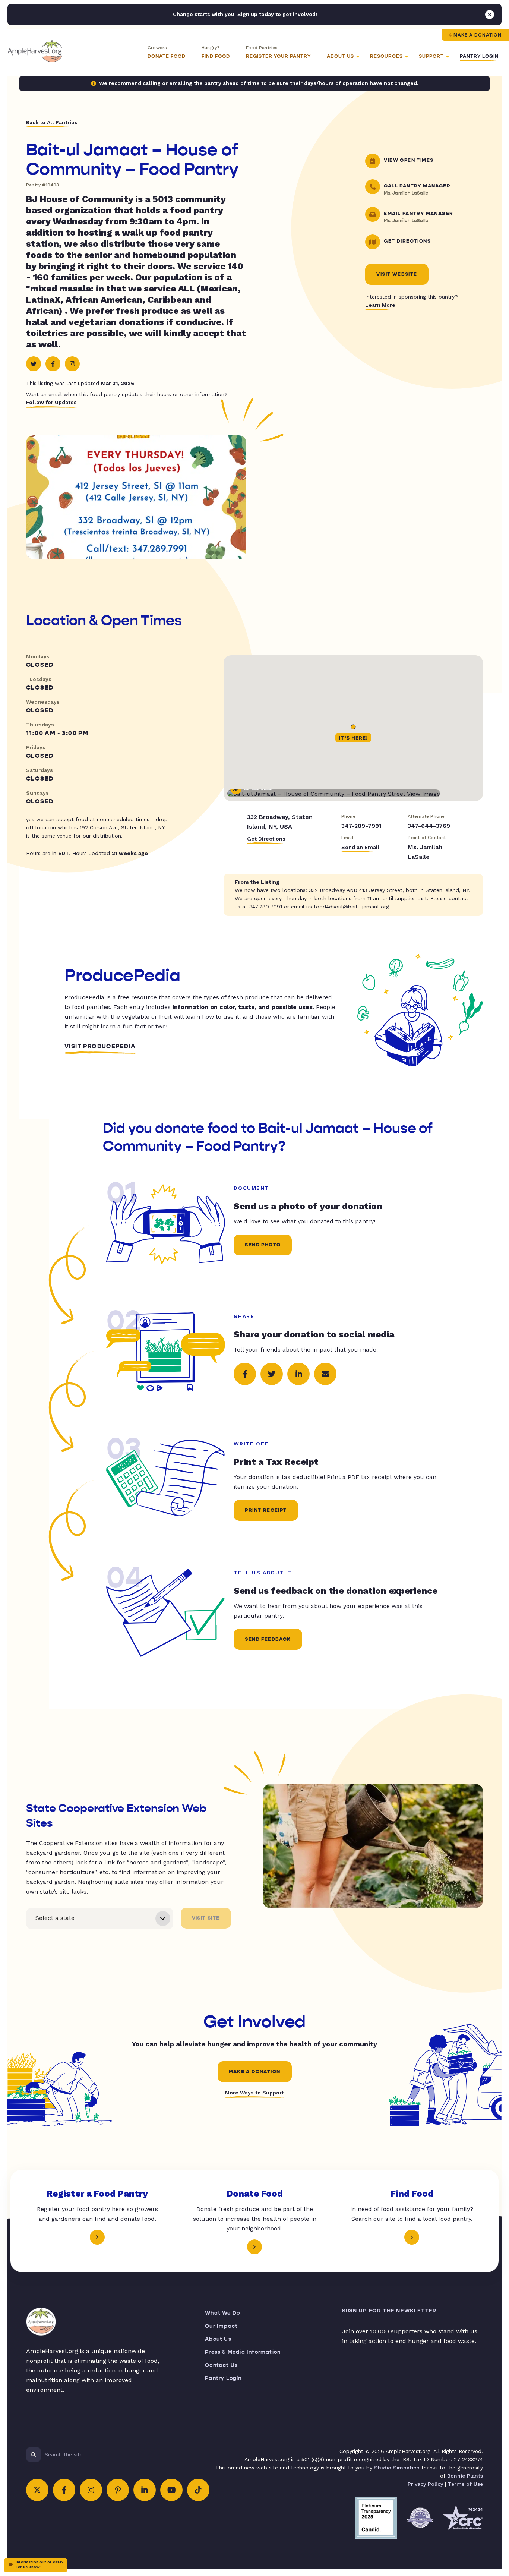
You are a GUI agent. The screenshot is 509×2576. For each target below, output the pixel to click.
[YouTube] (171, 2490)
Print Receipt (266, 1510)
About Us (218, 2339)
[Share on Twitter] (272, 1374)
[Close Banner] (490, 15)
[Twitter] (34, 364)
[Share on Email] (325, 1374)
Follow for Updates (51, 402)
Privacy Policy (425, 2484)
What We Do (222, 2313)
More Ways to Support (255, 2093)
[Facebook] (53, 364)
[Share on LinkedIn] (298, 1374)
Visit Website (397, 274)
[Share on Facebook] (245, 1374)
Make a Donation (478, 35)
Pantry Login (479, 56)
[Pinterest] (118, 2490)
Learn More (380, 305)
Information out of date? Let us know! (39, 2564)
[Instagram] (72, 364)
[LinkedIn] (145, 2490)
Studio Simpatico (397, 2468)
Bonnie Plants (465, 2476)
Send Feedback (268, 1639)
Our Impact (221, 2326)
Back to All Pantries (52, 122)
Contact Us (221, 2365)
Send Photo (263, 1245)
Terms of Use (465, 2484)
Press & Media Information (243, 2352)
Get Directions (266, 839)
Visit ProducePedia (100, 1046)
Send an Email (360, 847)
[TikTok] (198, 2490)
